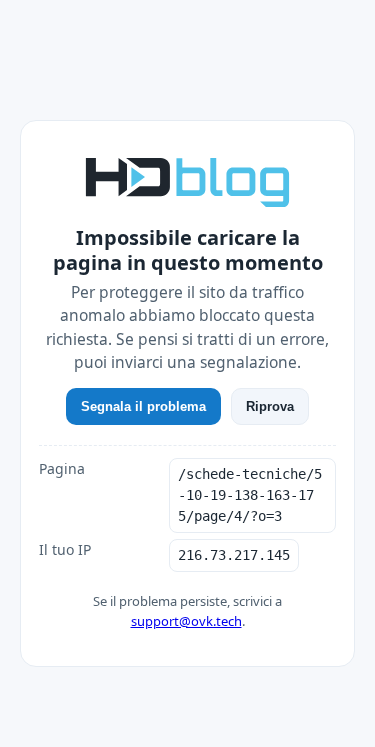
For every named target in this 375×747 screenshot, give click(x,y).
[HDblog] (187, 180)
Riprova (270, 406)
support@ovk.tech (186, 621)
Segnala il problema (143, 406)
